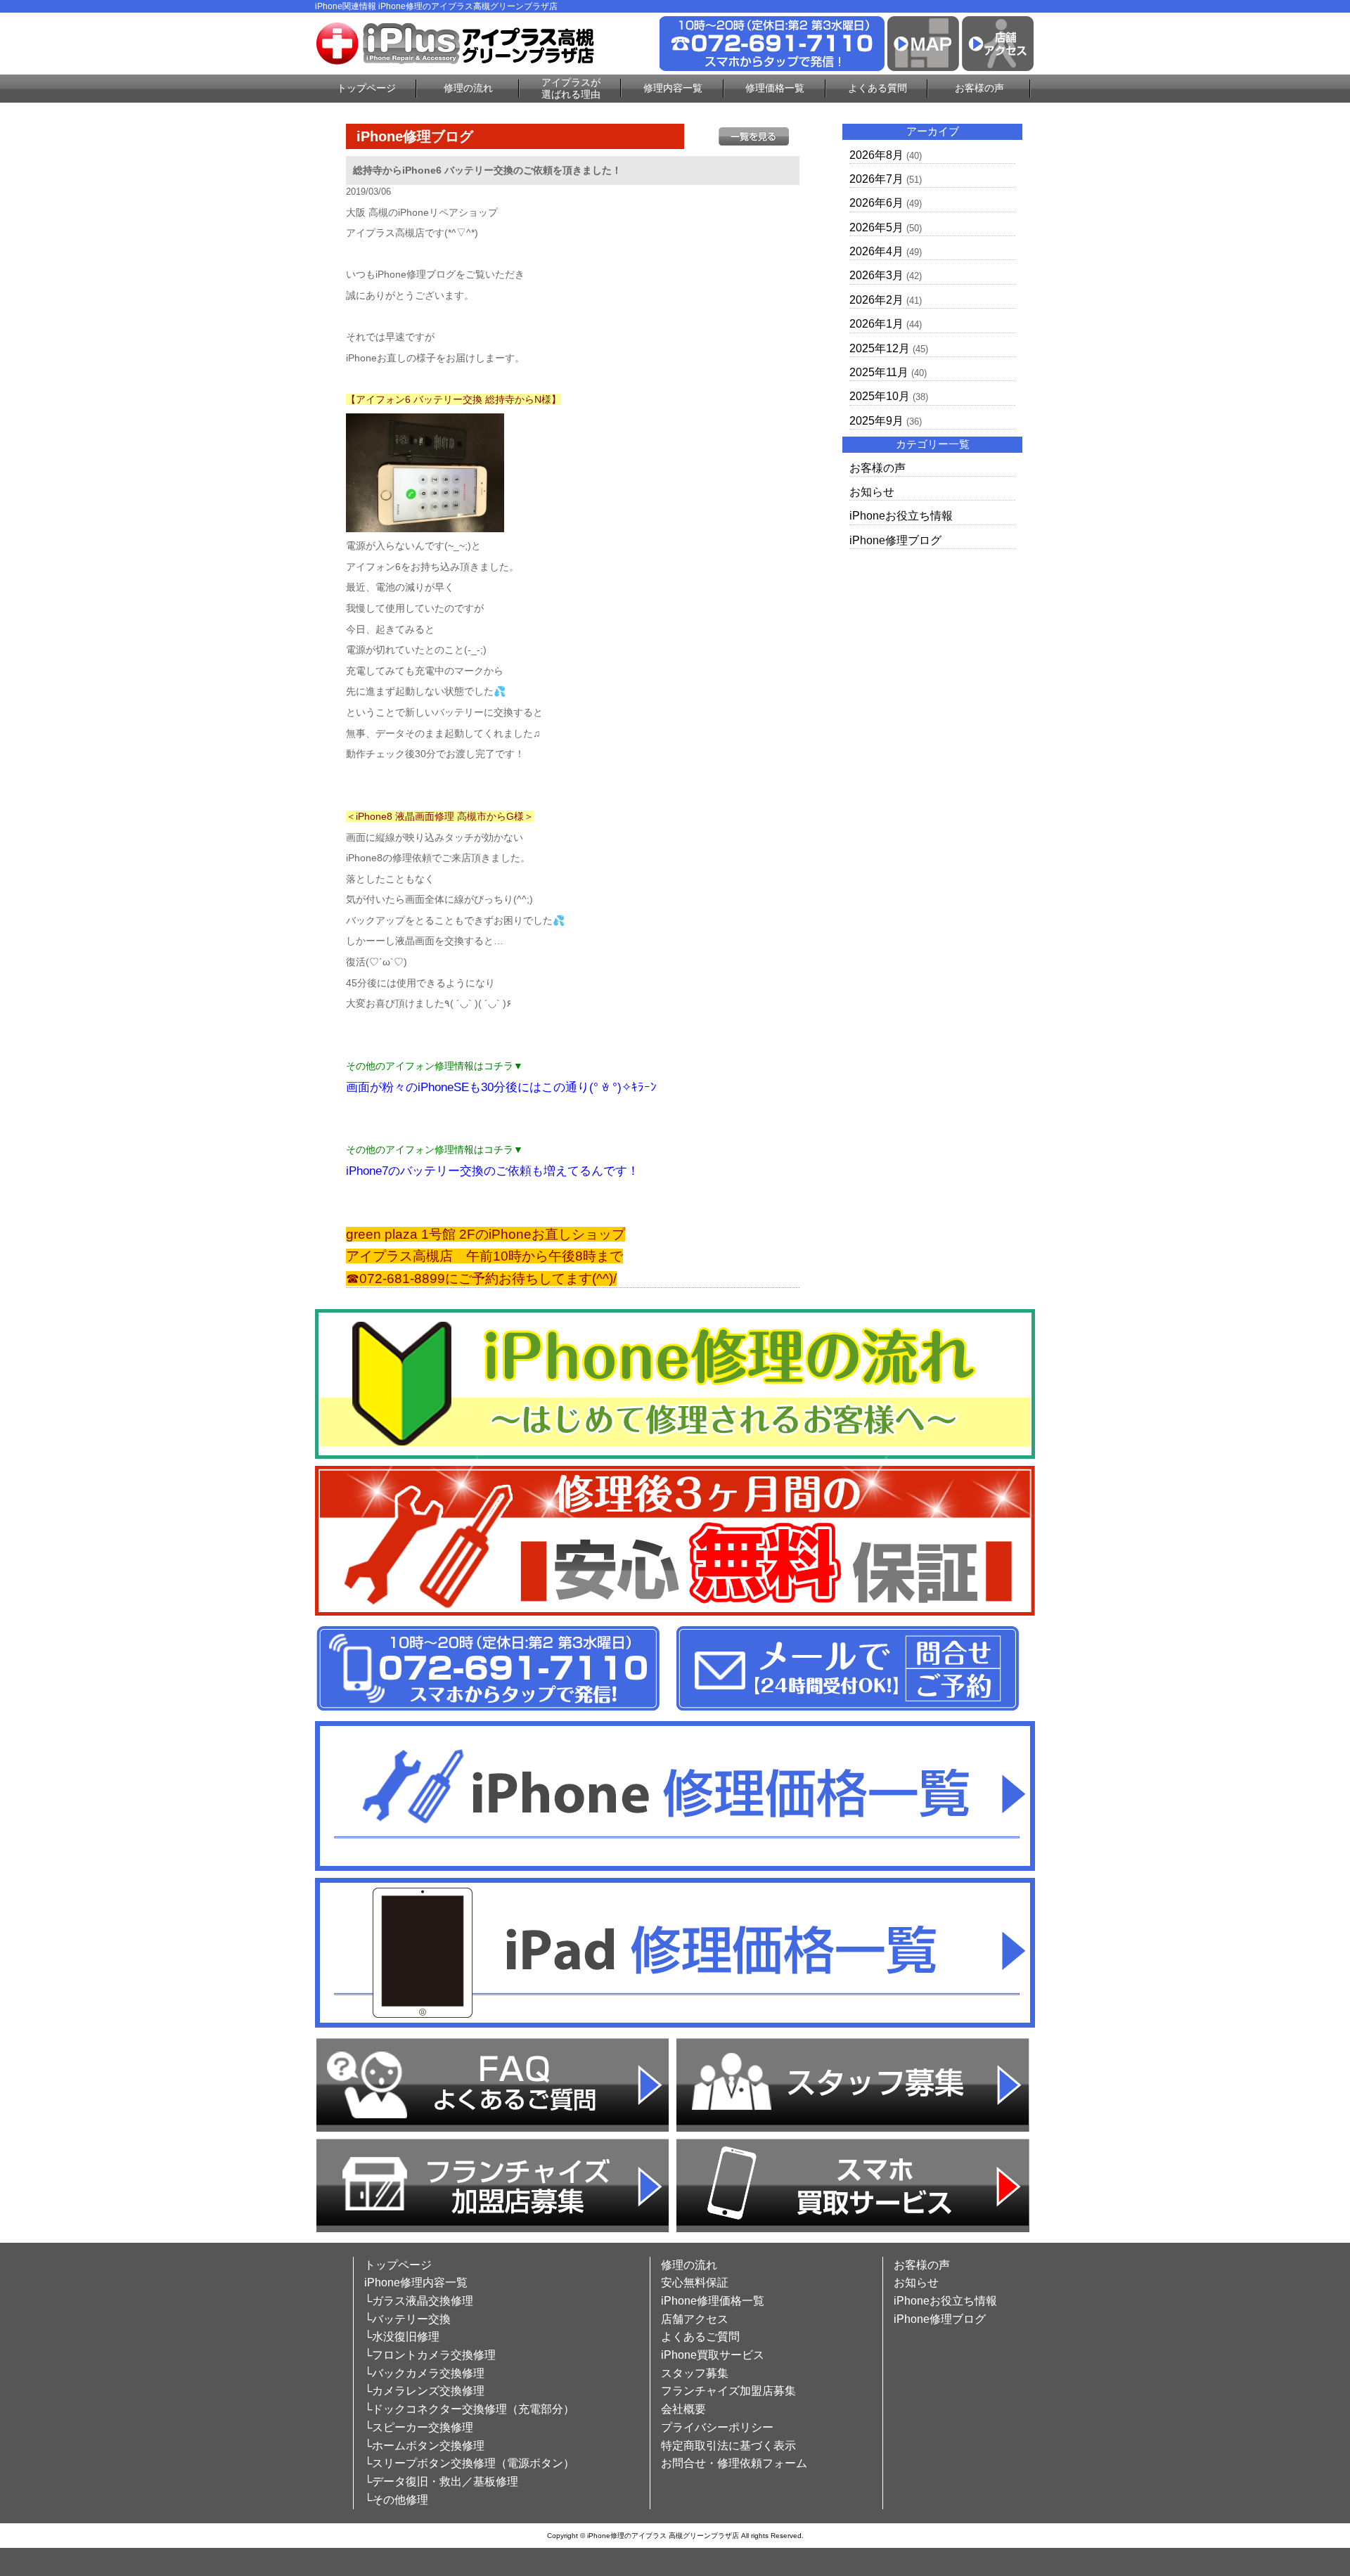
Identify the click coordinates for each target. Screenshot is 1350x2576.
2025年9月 (876, 421)
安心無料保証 (695, 2282)
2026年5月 (876, 227)
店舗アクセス (695, 2319)
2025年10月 (880, 396)
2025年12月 (880, 348)
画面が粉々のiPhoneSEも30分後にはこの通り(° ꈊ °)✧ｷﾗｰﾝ (501, 1087)
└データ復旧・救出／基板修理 (441, 2481)
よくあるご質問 (700, 2337)
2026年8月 (876, 155)
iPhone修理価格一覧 (713, 2301)
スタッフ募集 (695, 2373)
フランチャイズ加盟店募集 (728, 2391)
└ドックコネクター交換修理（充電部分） (469, 2409)
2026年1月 (876, 324)
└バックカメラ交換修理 (424, 2373)
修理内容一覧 (673, 88)
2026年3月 (876, 275)
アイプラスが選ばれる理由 (571, 88)
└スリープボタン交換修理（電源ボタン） (469, 2463)
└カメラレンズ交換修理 (424, 2391)
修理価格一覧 (775, 88)
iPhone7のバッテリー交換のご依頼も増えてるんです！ (493, 1171)
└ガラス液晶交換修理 (419, 2301)
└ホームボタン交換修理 (424, 2446)
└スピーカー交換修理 (419, 2427)
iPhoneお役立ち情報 (901, 516)
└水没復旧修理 (402, 2337)
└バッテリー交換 (407, 2319)
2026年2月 (876, 300)
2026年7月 (876, 179)
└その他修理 (396, 2500)
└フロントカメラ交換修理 (430, 2355)
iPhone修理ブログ (895, 540)
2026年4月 (876, 251)
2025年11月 (879, 372)
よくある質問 (877, 88)
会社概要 (683, 2409)
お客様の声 (979, 88)
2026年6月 (876, 203)
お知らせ (872, 492)
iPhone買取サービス (713, 2355)
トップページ (366, 88)
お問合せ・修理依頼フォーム (734, 2463)
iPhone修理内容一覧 (416, 2282)
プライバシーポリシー (717, 2427)
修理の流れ (468, 88)
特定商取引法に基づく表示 (728, 2446)
